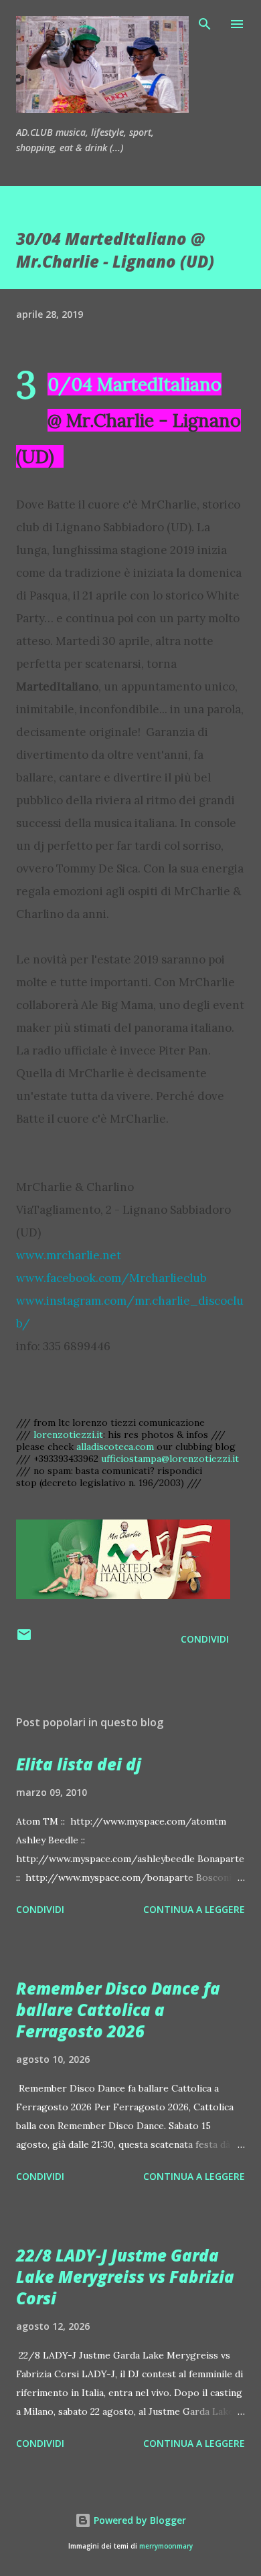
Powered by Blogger (139, 2520)
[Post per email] (24, 1639)
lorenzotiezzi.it (68, 1435)
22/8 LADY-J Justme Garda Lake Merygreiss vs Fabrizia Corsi (125, 2277)
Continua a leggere (194, 1909)
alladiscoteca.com (115, 1447)
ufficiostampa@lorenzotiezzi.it (170, 1459)
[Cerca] (205, 24)
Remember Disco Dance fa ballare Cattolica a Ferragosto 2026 (118, 2010)
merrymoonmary (166, 2546)
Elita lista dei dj (79, 1764)
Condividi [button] (205, 1639)
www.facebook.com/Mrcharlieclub (111, 1278)
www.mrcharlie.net (69, 1255)
